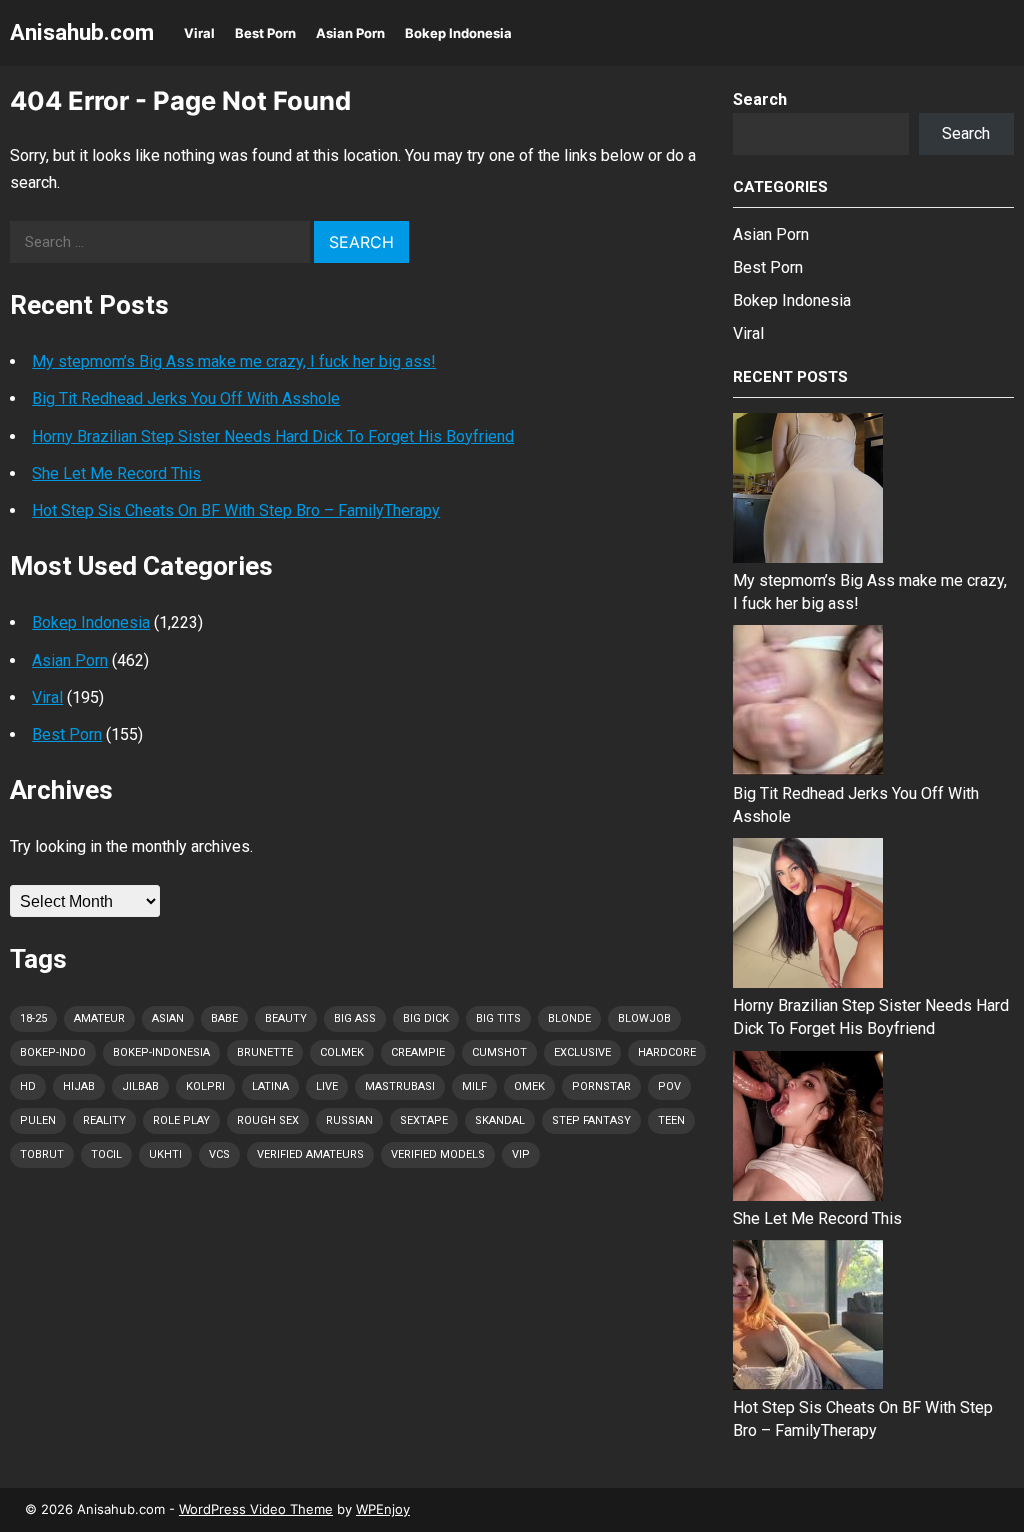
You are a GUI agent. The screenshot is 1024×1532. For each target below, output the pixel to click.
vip (521, 1154)
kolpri (205, 1086)
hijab (79, 1086)
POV (669, 1086)
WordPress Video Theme (256, 1509)
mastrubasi (400, 1086)
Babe (224, 1018)
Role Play (181, 1120)
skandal (500, 1120)
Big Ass (355, 1018)
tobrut (42, 1154)
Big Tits (498, 1018)
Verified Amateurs (310, 1154)
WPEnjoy (383, 1509)
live (327, 1086)
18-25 (33, 1018)
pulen (38, 1120)
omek (529, 1086)
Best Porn (265, 33)
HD (28, 1086)
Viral (199, 33)
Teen (671, 1120)
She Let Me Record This (116, 473)
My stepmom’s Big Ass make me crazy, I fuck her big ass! (234, 361)
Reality (104, 1120)
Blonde (569, 1018)
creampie (418, 1052)
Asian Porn (350, 33)
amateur (99, 1018)
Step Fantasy (591, 1120)
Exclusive (582, 1052)
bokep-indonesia (161, 1052)
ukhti (165, 1154)
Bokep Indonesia (458, 33)
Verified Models (438, 1154)
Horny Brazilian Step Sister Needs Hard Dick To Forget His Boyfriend (273, 436)
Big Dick (426, 1018)
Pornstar (601, 1086)
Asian (168, 1018)
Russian (349, 1120)
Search (760, 99)
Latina (270, 1086)
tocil (106, 1154)
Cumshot (499, 1052)
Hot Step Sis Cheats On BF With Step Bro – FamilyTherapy (236, 510)
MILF (474, 1086)
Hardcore (667, 1052)
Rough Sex (268, 1120)
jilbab (140, 1086)
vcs (219, 1154)
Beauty (286, 1018)
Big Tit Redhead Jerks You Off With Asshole (186, 398)
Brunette (265, 1052)
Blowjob (644, 1018)
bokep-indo (53, 1052)
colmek (342, 1052)
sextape (424, 1120)
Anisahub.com (82, 32)
